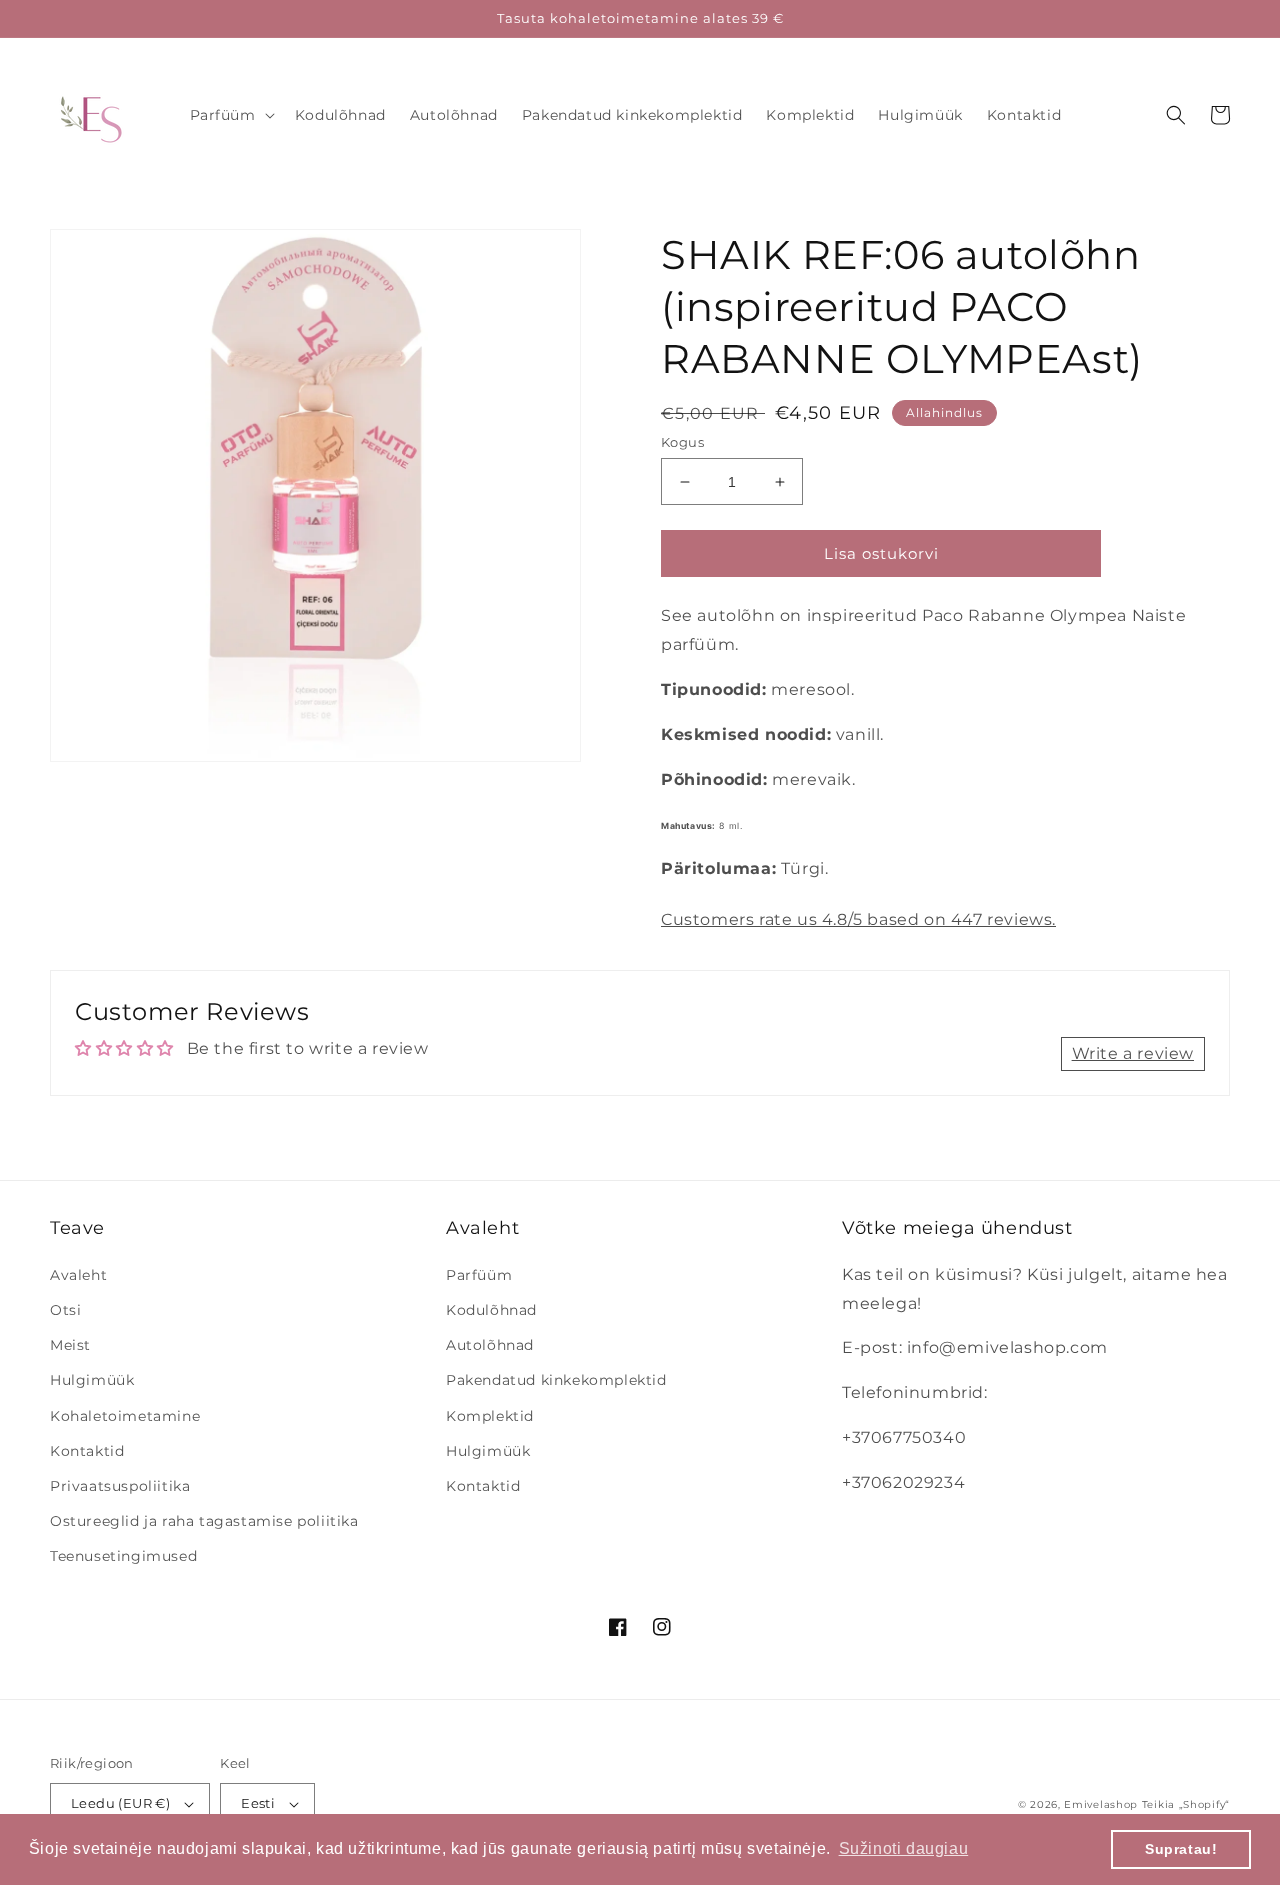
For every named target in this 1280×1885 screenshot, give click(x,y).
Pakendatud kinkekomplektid (556, 1380)
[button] (230, 115)
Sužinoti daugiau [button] (904, 1848)
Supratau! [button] (1181, 1849)
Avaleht (78, 1275)
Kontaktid (87, 1451)
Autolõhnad (490, 1345)
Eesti (258, 1803)
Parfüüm (479, 1275)
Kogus (682, 442)
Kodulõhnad (491, 1310)
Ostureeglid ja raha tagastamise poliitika (204, 1521)
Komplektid (490, 1416)
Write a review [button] (1133, 1053)
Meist (70, 1345)
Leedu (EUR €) (120, 1803)
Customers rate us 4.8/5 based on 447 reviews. (858, 919)
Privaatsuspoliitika (120, 1486)
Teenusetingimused (123, 1556)
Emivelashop (1101, 1804)
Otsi (65, 1310)
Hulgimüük (92, 1380)
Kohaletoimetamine (125, 1416)
